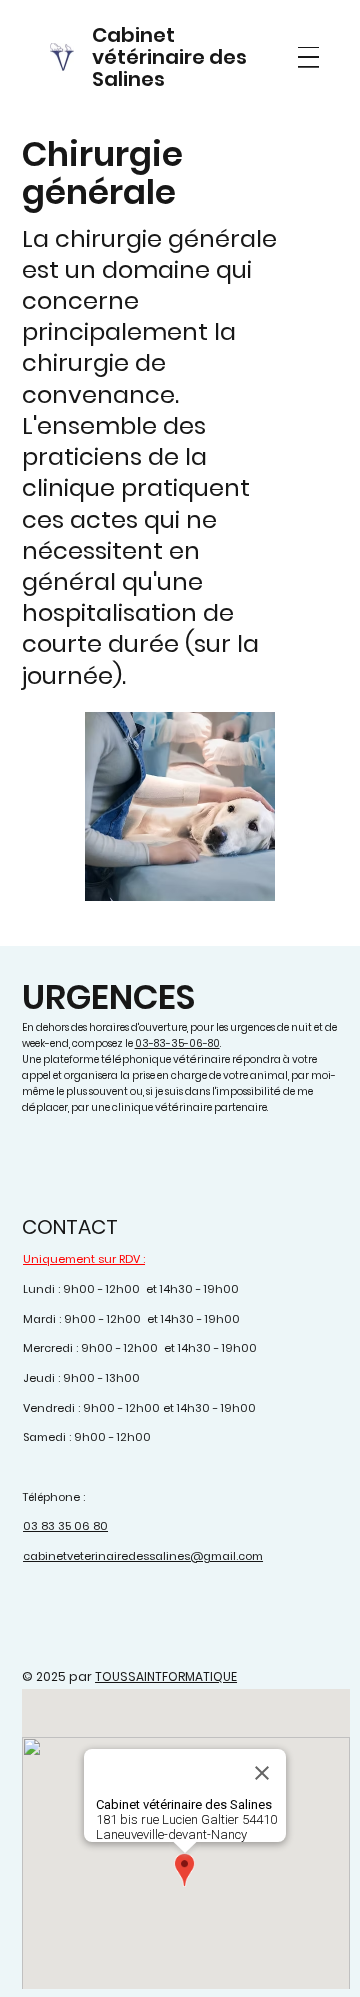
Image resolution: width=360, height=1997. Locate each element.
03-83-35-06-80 (177, 1043)
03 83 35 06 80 (65, 1526)
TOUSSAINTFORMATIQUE (166, 1676)
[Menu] (308, 57)
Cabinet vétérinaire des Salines (169, 57)
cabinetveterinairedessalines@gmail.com (143, 1556)
